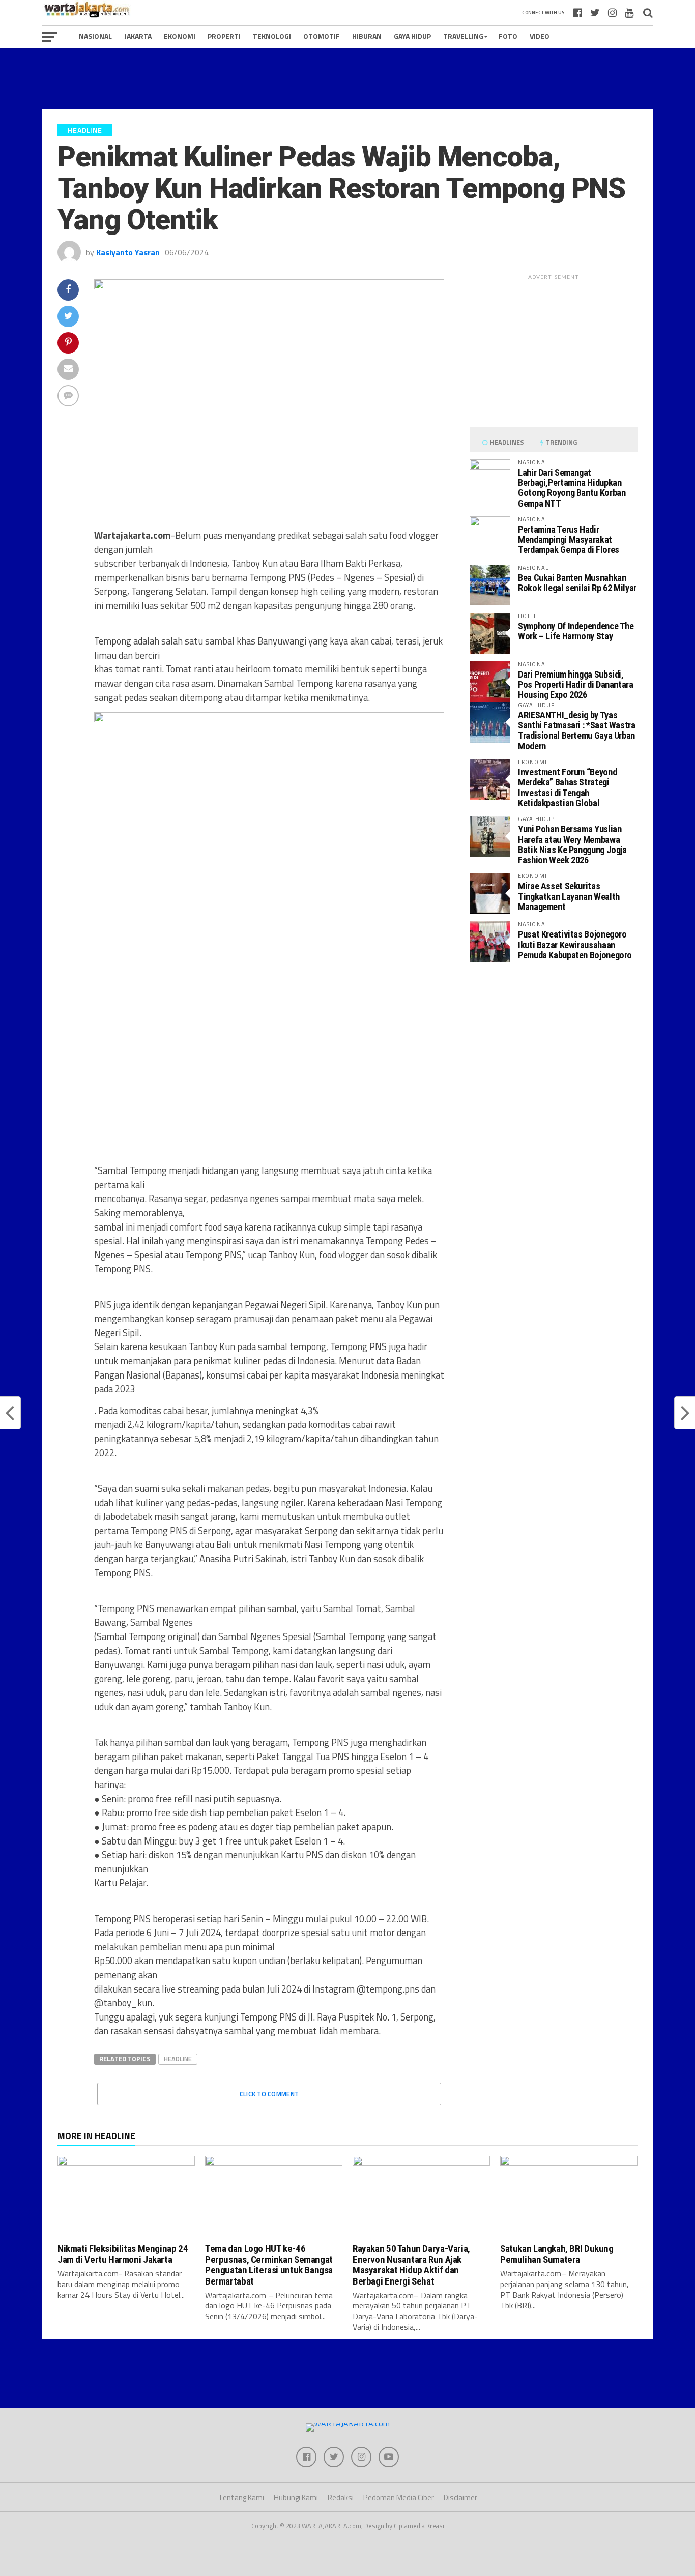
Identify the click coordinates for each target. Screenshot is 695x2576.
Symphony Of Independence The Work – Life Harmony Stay (576, 631)
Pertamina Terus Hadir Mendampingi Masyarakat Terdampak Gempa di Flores (569, 539)
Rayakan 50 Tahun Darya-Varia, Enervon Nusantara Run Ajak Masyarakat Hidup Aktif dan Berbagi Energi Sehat (411, 2265)
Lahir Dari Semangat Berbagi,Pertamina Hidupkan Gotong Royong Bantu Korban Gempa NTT (572, 488)
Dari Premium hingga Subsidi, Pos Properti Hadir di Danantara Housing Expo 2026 (576, 684)
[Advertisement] (347, 78)
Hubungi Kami (296, 2497)
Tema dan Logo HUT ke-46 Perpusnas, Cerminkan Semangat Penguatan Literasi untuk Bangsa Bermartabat (269, 2265)
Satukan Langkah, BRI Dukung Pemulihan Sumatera (557, 2254)
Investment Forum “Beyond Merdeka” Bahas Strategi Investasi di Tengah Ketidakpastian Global (567, 787)
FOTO (508, 36)
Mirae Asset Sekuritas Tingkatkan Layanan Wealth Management (569, 896)
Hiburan (367, 36)
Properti (224, 36)
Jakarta (138, 36)
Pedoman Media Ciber (399, 2497)
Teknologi (272, 36)
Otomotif (322, 36)
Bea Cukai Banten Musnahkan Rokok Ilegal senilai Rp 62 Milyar (577, 583)
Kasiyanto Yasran (128, 252)
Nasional (95, 36)
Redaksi (341, 2497)
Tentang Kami (241, 2497)
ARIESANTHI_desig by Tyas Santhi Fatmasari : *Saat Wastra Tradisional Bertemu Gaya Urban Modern (577, 730)
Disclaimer (460, 2497)
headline (178, 2059)
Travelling (463, 36)
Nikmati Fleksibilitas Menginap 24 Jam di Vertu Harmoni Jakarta (123, 2254)
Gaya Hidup (412, 36)
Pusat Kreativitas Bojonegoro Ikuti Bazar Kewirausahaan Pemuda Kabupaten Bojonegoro (575, 944)
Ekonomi (180, 36)
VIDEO (540, 36)
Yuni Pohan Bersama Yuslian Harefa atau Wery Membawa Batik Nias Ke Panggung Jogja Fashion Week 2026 (572, 844)
